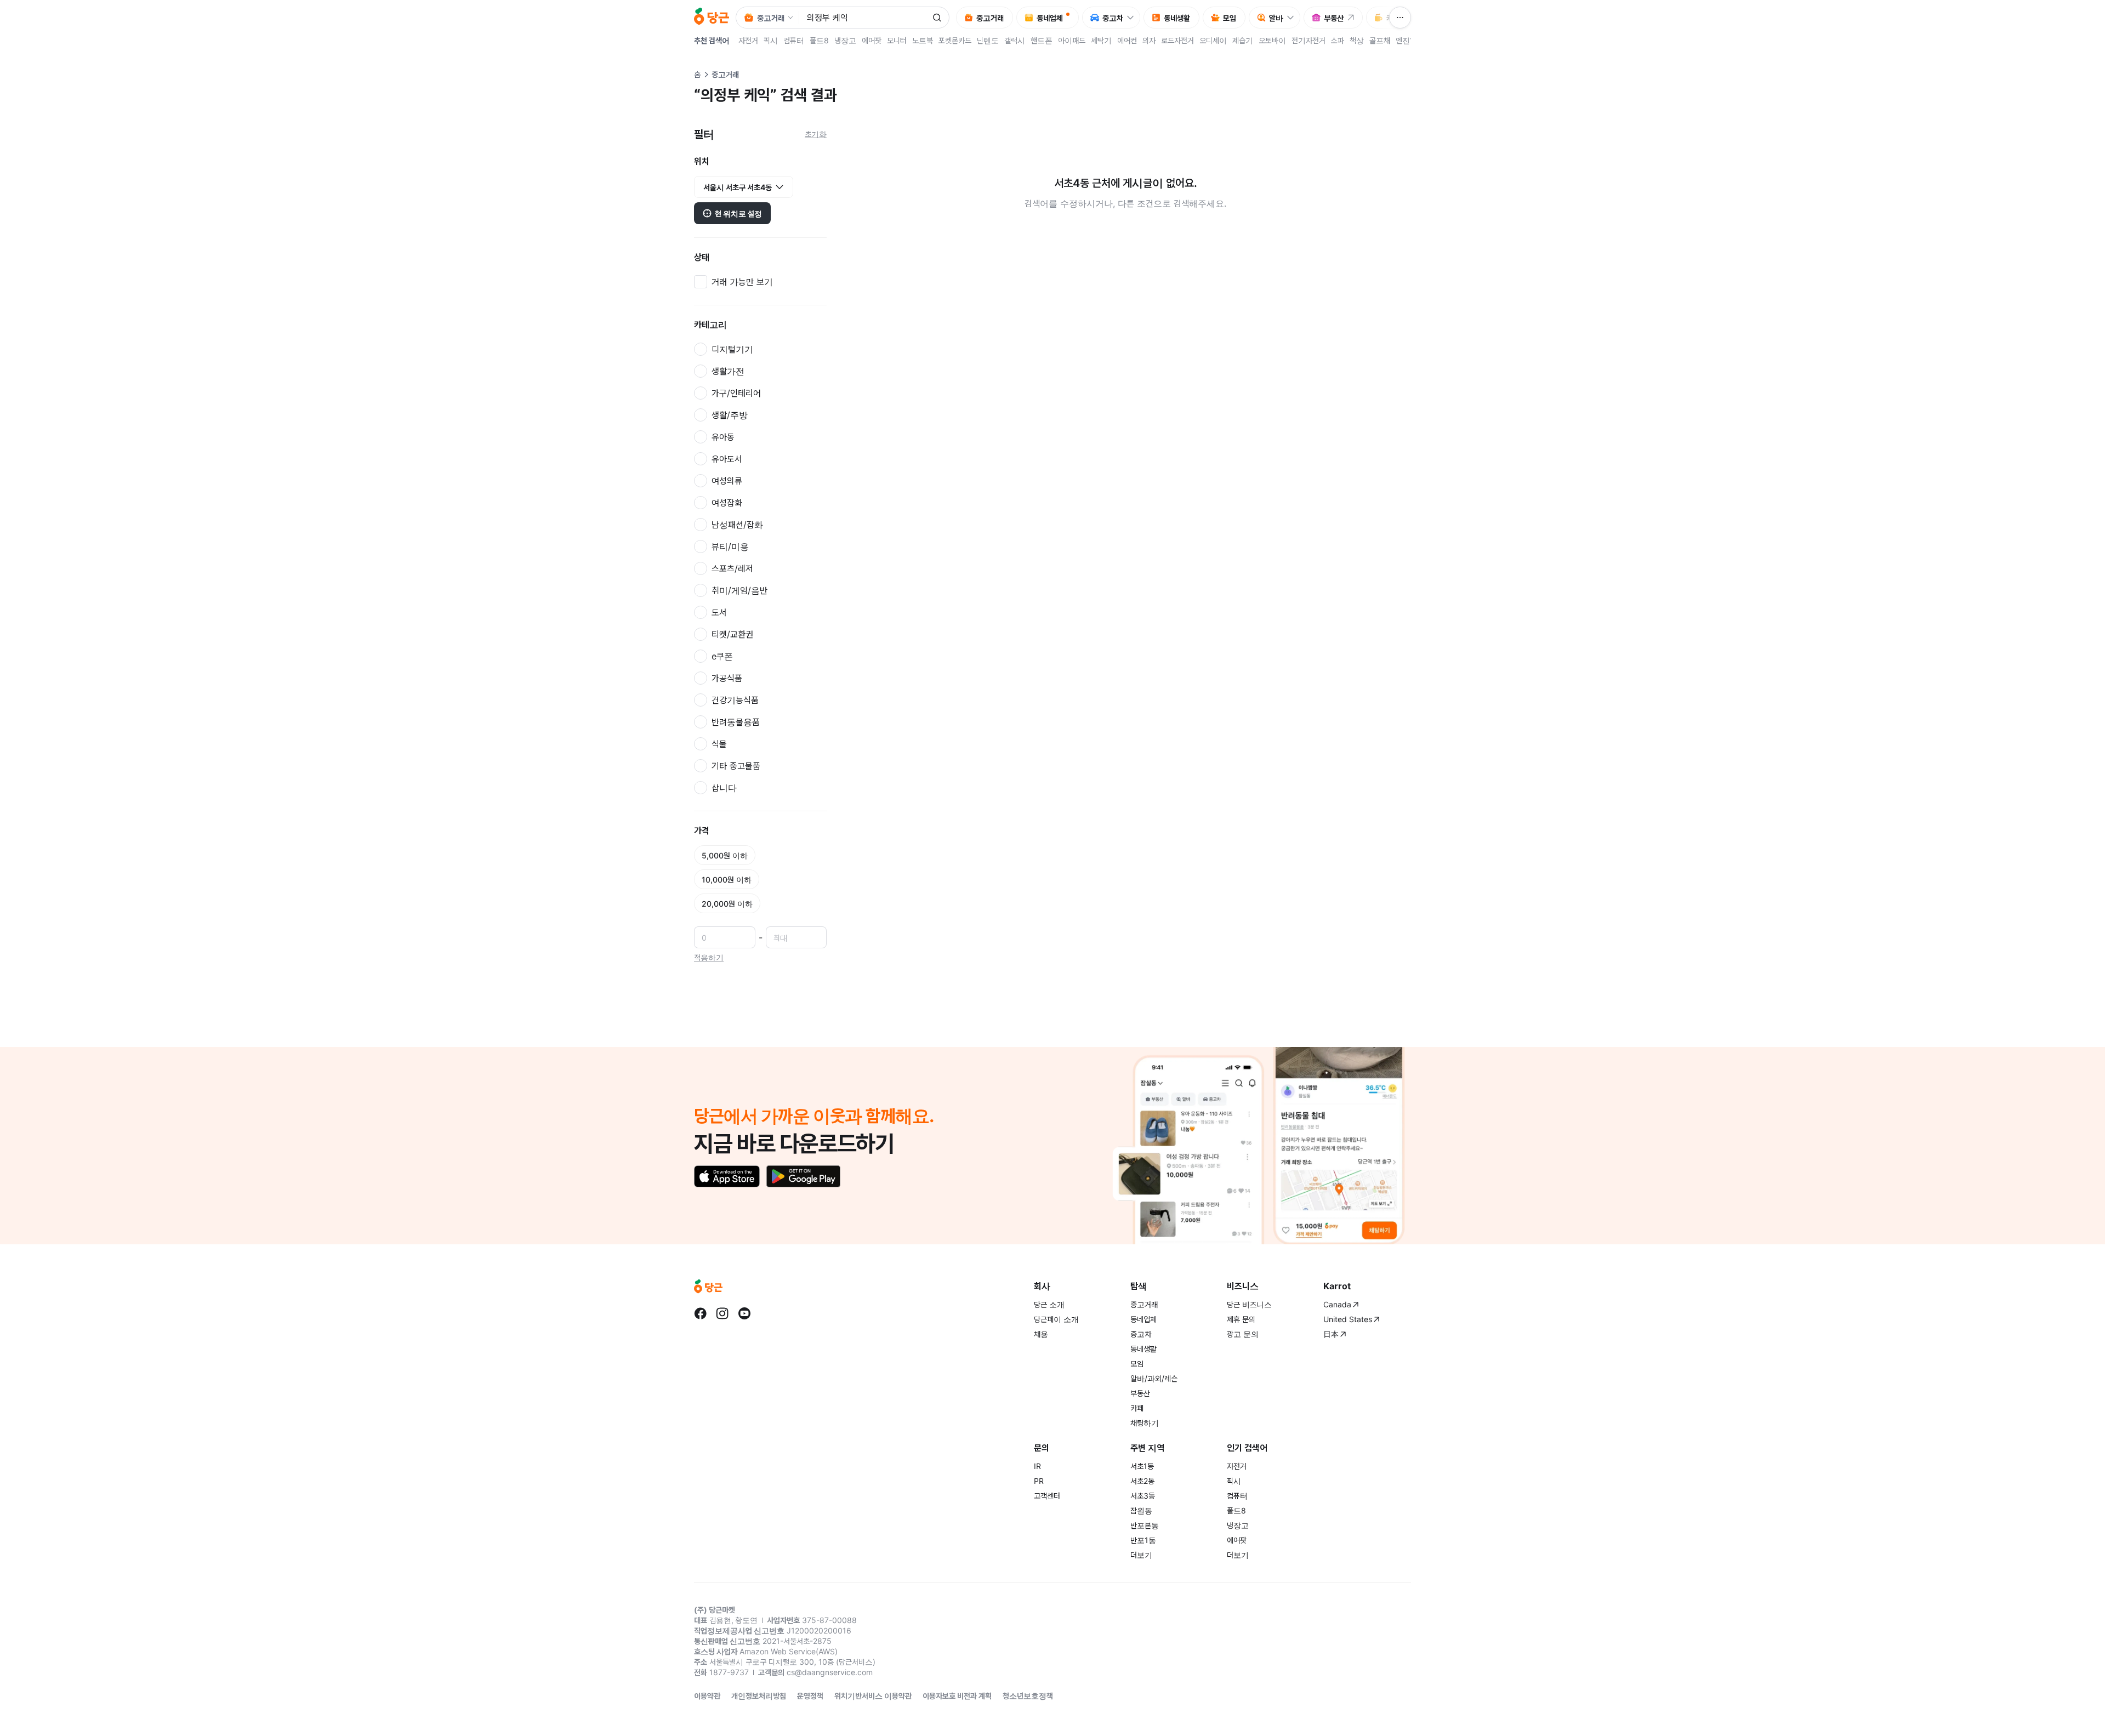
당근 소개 (1049, 1304)
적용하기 (709, 957)
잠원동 (1141, 1510)
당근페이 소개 (1056, 1319)
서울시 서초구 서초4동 (738, 187)
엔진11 (1407, 40)
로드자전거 (1177, 40)
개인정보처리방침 (759, 1696)
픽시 (771, 40)
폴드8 (819, 40)
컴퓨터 (794, 40)
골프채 (1380, 40)
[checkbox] (760, 282)
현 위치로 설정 (738, 214)
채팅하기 (1145, 1423)
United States (1348, 1319)
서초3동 (1143, 1496)
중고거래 (1144, 1304)
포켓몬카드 (955, 40)
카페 (1137, 1408)
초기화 (816, 134)
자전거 (748, 40)
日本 (1331, 1334)
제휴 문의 (1241, 1319)
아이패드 (1072, 40)
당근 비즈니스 (1249, 1304)
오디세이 (1213, 40)
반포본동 (1145, 1525)
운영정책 (810, 1696)
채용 (1041, 1334)
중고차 (1141, 1334)
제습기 (1243, 40)
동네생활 (1143, 1349)
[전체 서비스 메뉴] (1400, 18)
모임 (1137, 1364)
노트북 (923, 40)
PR (1039, 1481)
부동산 (1140, 1393)
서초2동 (1142, 1481)
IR (1037, 1466)
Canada (1337, 1304)
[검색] (937, 18)
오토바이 (1272, 40)
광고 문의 (1243, 1334)
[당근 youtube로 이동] (744, 1313)
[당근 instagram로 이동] (722, 1313)
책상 (1357, 40)
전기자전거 (1308, 40)
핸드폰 (1042, 40)
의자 (1149, 40)
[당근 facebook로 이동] (701, 1313)
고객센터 (1047, 1496)
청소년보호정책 (1028, 1696)
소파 (1338, 40)
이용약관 (707, 1696)
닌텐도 (988, 40)
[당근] (712, 18)
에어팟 (872, 40)
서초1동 (1142, 1466)
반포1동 (1143, 1540)
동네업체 (1143, 1319)
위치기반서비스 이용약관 (873, 1696)
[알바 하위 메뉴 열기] (1293, 18)
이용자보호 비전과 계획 (957, 1696)
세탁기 (1101, 40)
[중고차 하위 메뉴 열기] (1133, 18)
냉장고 (845, 40)
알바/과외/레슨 (1154, 1378)
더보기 (1141, 1555)
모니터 (897, 40)
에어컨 (1127, 40)
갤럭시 (1015, 40)
